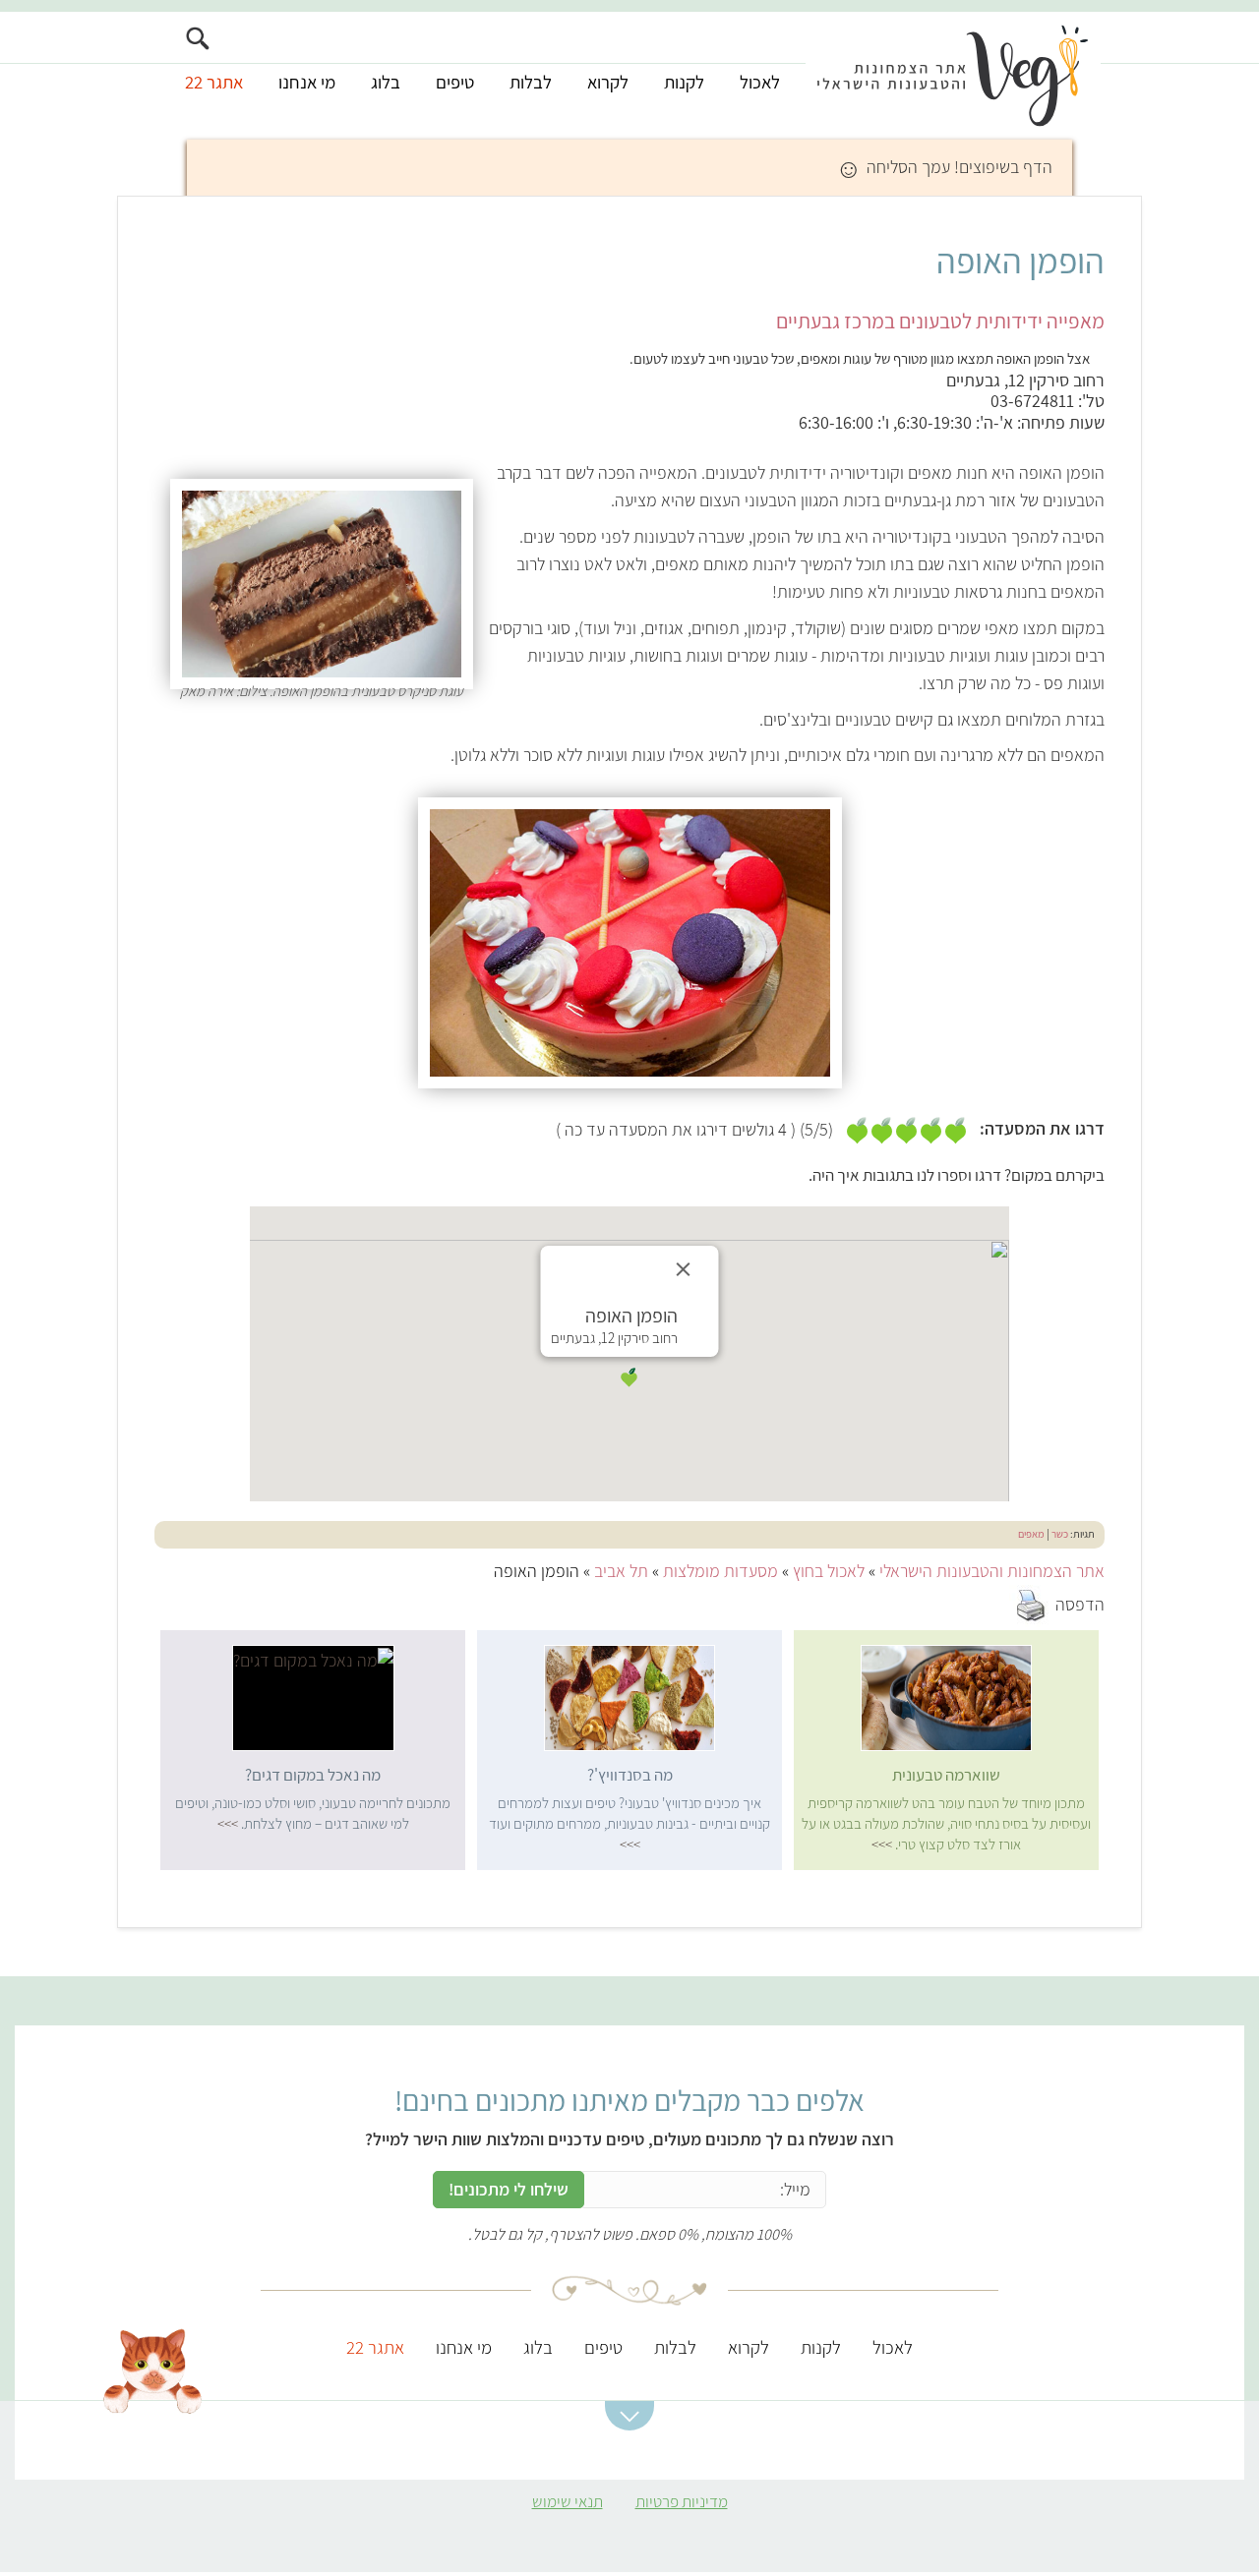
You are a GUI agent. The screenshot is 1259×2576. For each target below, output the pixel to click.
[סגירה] (684, 1269)
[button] (629, 1377)
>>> (882, 1844)
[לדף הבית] (953, 76)
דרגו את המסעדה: (1042, 1129)
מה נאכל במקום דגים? (313, 1775)
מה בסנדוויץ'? (630, 1775)
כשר (1060, 1534)
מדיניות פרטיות (682, 2501)
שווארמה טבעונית (946, 1775)
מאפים (1031, 1534)
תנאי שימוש (568, 2501)
